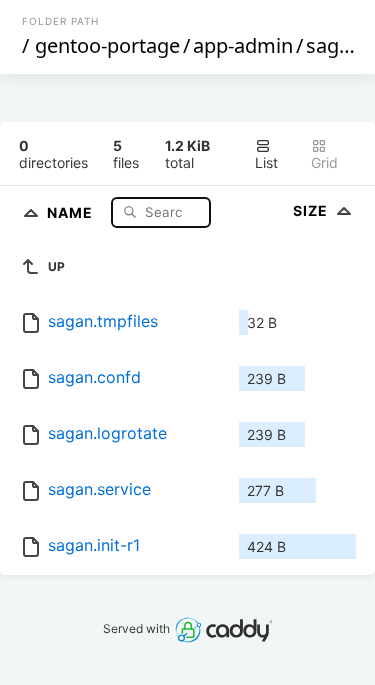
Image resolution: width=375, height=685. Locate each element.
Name (72, 211)
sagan (334, 45)
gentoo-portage (107, 45)
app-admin (243, 45)
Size (312, 210)
